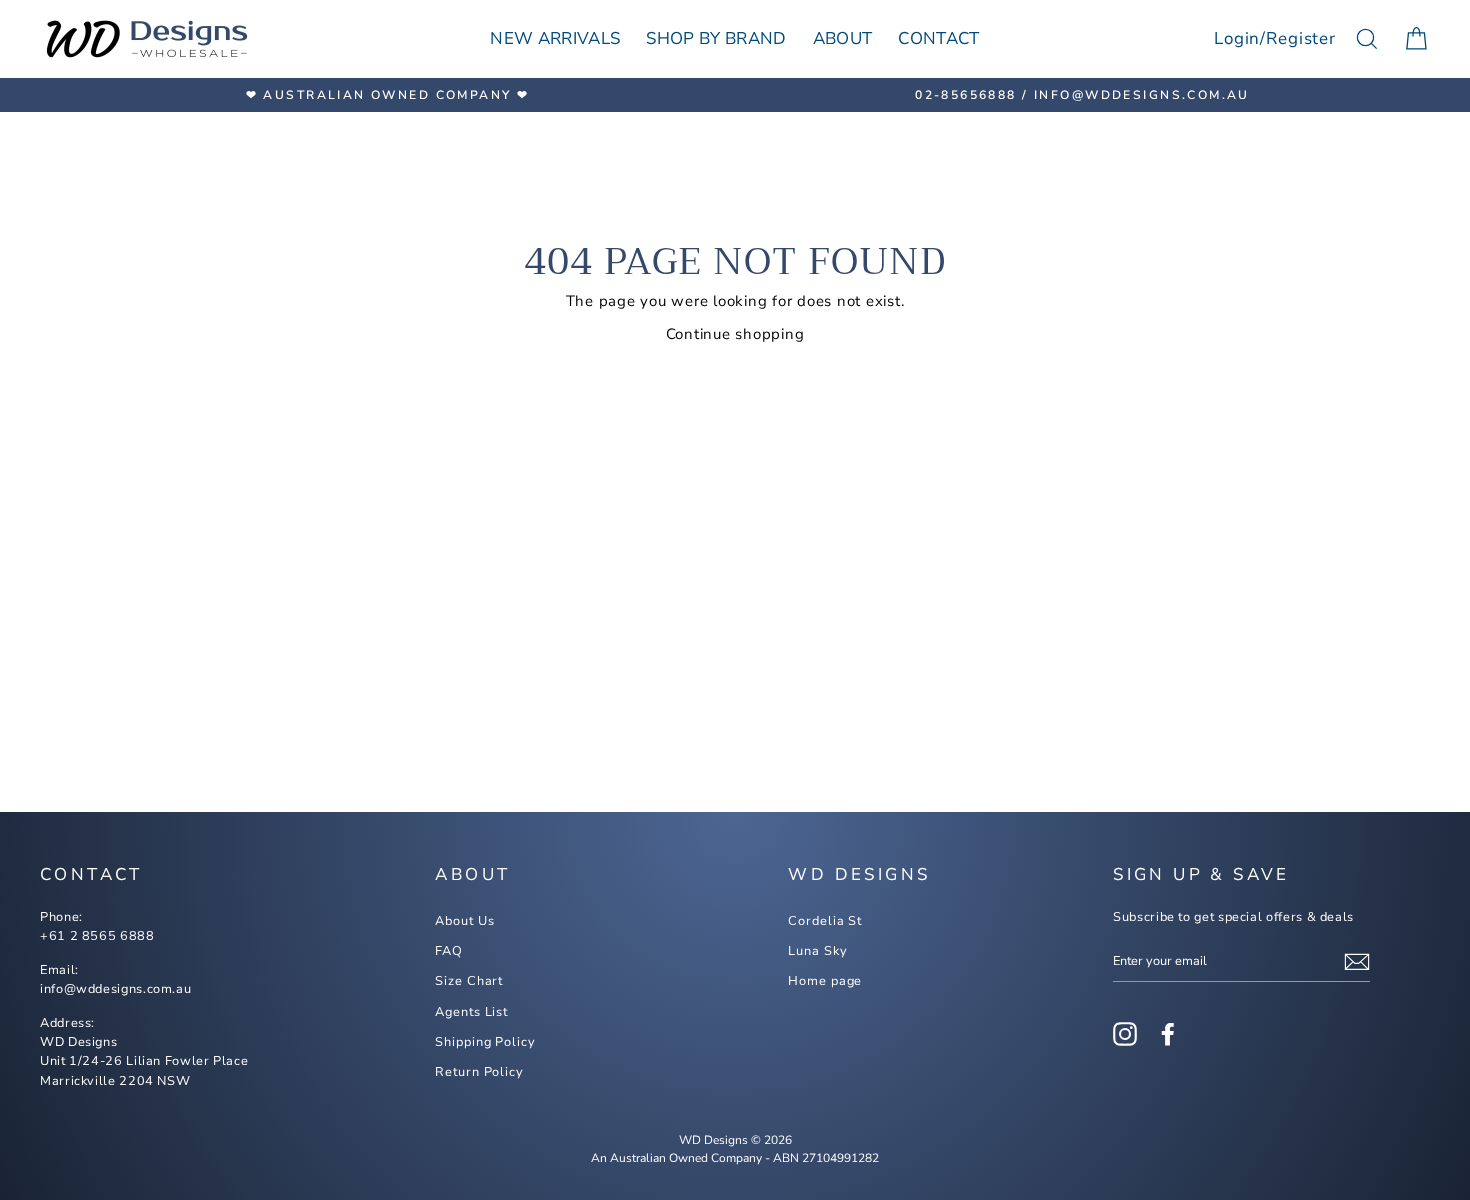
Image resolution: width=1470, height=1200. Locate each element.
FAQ (449, 951)
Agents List (471, 1012)
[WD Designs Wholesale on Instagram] (1125, 1034)
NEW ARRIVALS (555, 38)
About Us (464, 921)
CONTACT (938, 38)
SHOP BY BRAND (716, 38)
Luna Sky (817, 951)
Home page (825, 981)
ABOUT (843, 38)
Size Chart (469, 981)
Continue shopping (735, 334)
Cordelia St (825, 921)
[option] (387, 95)
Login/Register (1275, 38)
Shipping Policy (485, 1042)
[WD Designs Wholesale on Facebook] (1168, 1034)
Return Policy (479, 1072)
